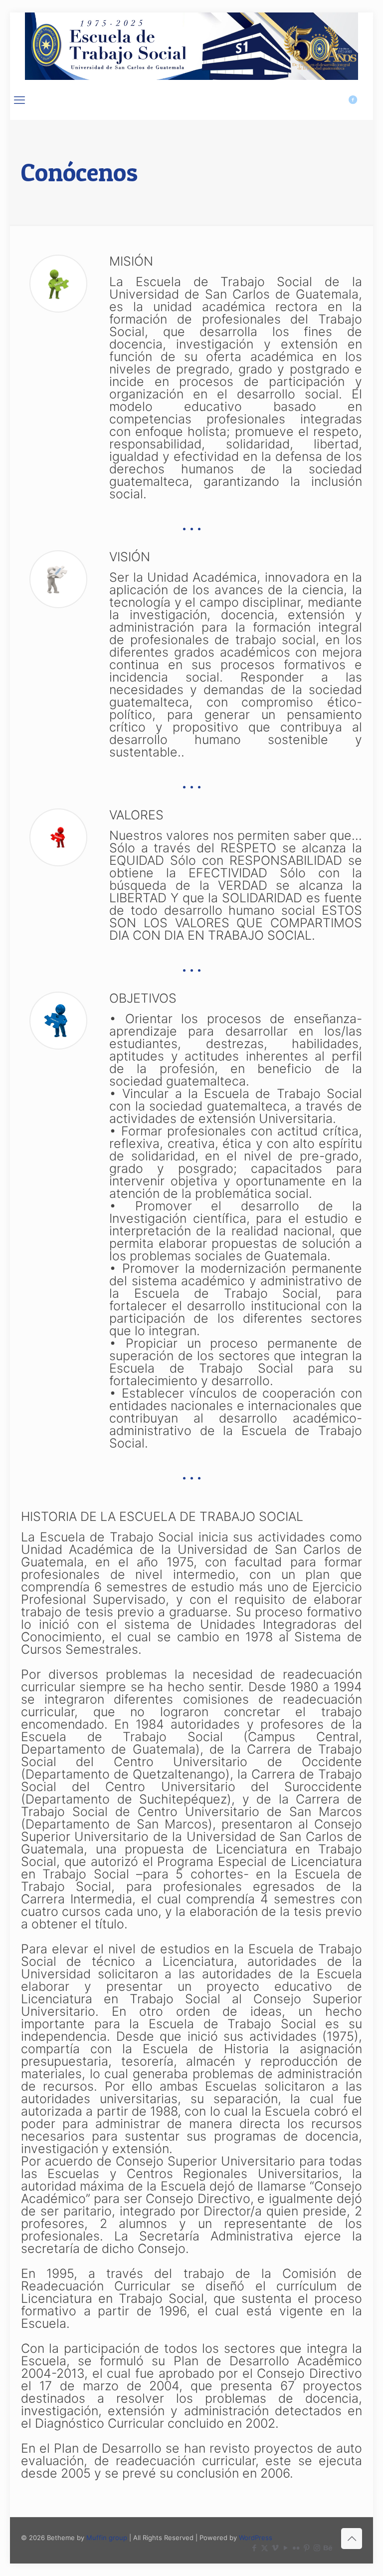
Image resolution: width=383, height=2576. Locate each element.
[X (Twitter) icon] (265, 2548)
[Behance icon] (327, 2548)
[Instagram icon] (317, 2548)
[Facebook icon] (254, 2548)
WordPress (256, 2538)
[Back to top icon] (352, 2539)
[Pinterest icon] (306, 2548)
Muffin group (107, 2538)
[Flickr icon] (296, 2548)
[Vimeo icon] (275, 2548)
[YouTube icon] (286, 2548)
